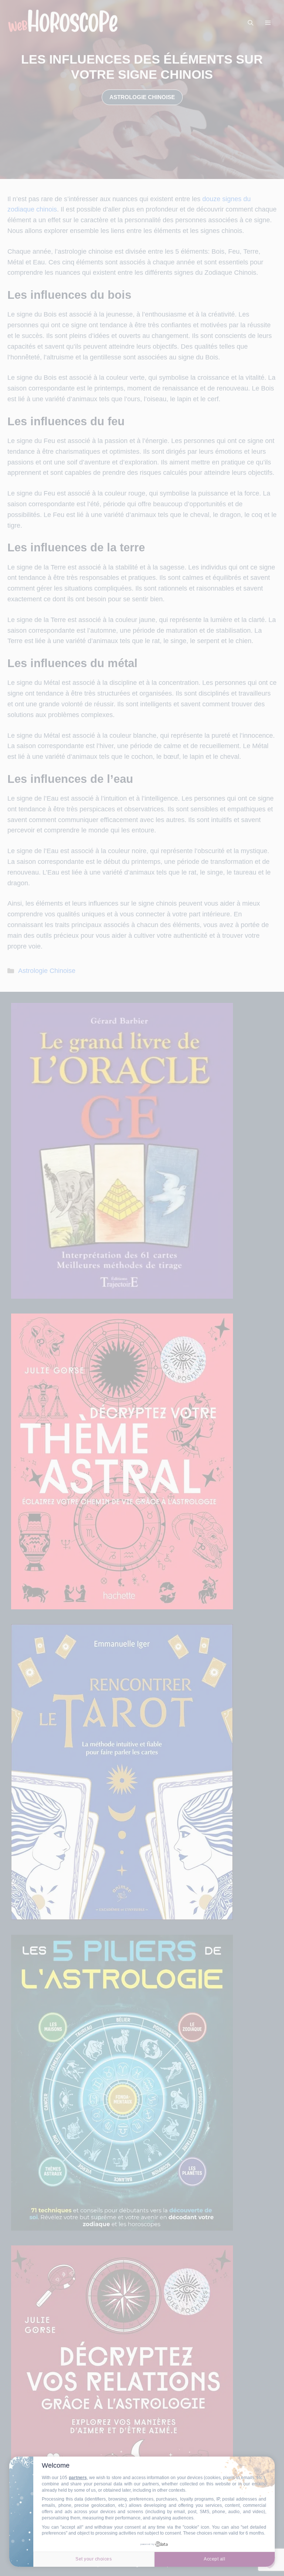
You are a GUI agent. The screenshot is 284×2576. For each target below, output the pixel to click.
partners (78, 2478)
